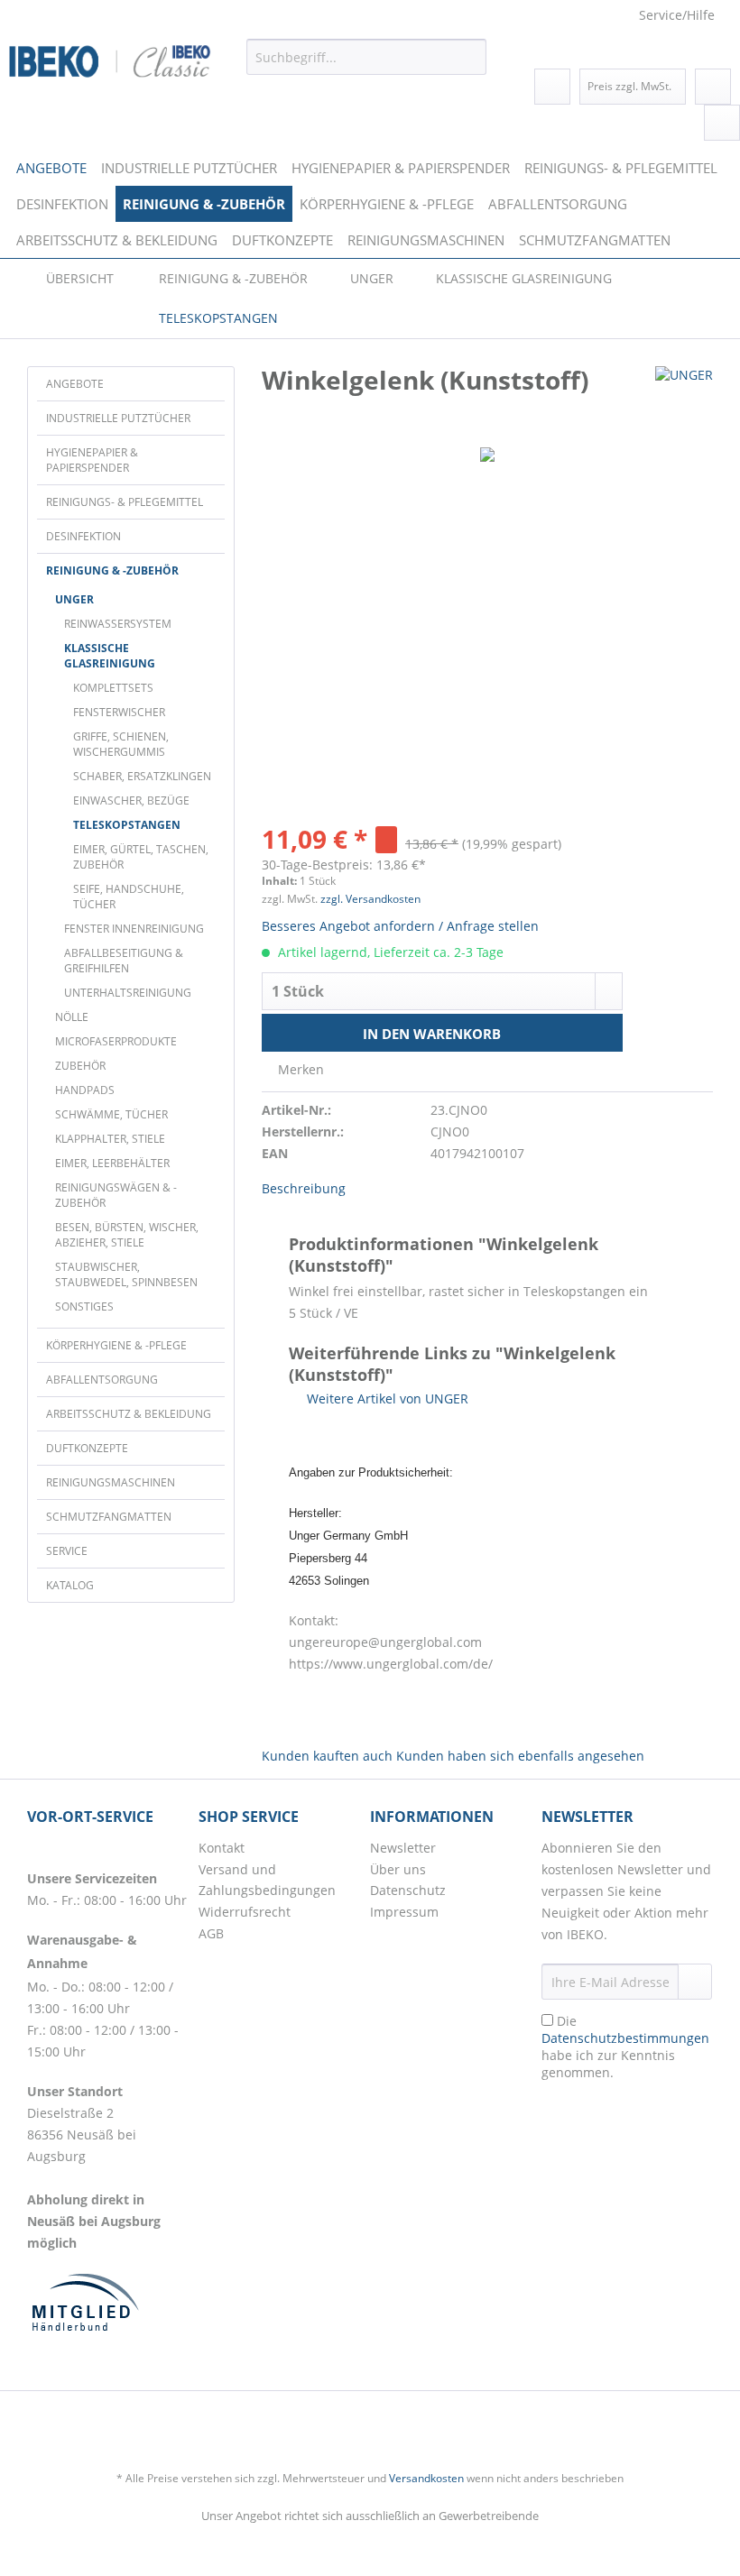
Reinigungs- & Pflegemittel (125, 502)
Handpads (85, 1090)
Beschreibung (304, 1188)
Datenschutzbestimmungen (625, 2038)
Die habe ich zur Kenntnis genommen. (625, 2047)
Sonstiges (84, 1306)
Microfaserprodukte (116, 1041)
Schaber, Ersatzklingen (142, 776)
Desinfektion (83, 536)
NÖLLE (72, 1017)
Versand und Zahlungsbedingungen (267, 1880)
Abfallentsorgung (102, 1380)
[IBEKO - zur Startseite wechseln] (110, 61)
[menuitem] (367, 67)
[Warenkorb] (722, 123)
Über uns (398, 1869)
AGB (211, 1933)
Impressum (404, 1912)
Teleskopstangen (127, 825)
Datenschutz (408, 1890)
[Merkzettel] (552, 87)
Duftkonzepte (87, 1448)
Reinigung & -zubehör (112, 570)
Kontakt (222, 1848)
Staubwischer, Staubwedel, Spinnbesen (126, 1274)
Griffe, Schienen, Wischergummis (121, 744)
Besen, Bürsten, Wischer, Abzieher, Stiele (127, 1235)
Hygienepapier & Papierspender (92, 460)
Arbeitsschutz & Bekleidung (129, 1414)
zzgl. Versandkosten (370, 899)
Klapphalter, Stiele (110, 1139)
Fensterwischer (119, 712)
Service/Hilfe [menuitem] (677, 15)
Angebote (75, 384)
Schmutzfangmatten (109, 1517)
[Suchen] (470, 57)
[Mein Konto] (713, 87)
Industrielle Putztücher (118, 418)
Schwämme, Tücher (111, 1114)
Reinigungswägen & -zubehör (116, 1195)
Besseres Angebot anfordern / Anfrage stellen (400, 926)
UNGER (74, 599)
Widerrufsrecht (245, 1912)
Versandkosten (426, 2478)
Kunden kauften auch (327, 1756)
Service (67, 1551)
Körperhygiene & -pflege (116, 1345)
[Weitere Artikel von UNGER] (684, 398)
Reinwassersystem (118, 624)
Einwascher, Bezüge (131, 800)
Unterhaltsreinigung (128, 993)
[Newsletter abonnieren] (695, 1982)
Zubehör (80, 1066)
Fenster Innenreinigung (134, 929)
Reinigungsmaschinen (111, 1482)
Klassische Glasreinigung (110, 656)
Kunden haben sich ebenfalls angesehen (520, 1756)
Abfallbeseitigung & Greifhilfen (124, 961)
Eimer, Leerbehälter (112, 1163)
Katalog (70, 1585)
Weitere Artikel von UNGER (386, 1398)
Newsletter (403, 1848)
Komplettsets (113, 688)
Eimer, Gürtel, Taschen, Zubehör (141, 857)
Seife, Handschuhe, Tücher (129, 897)
